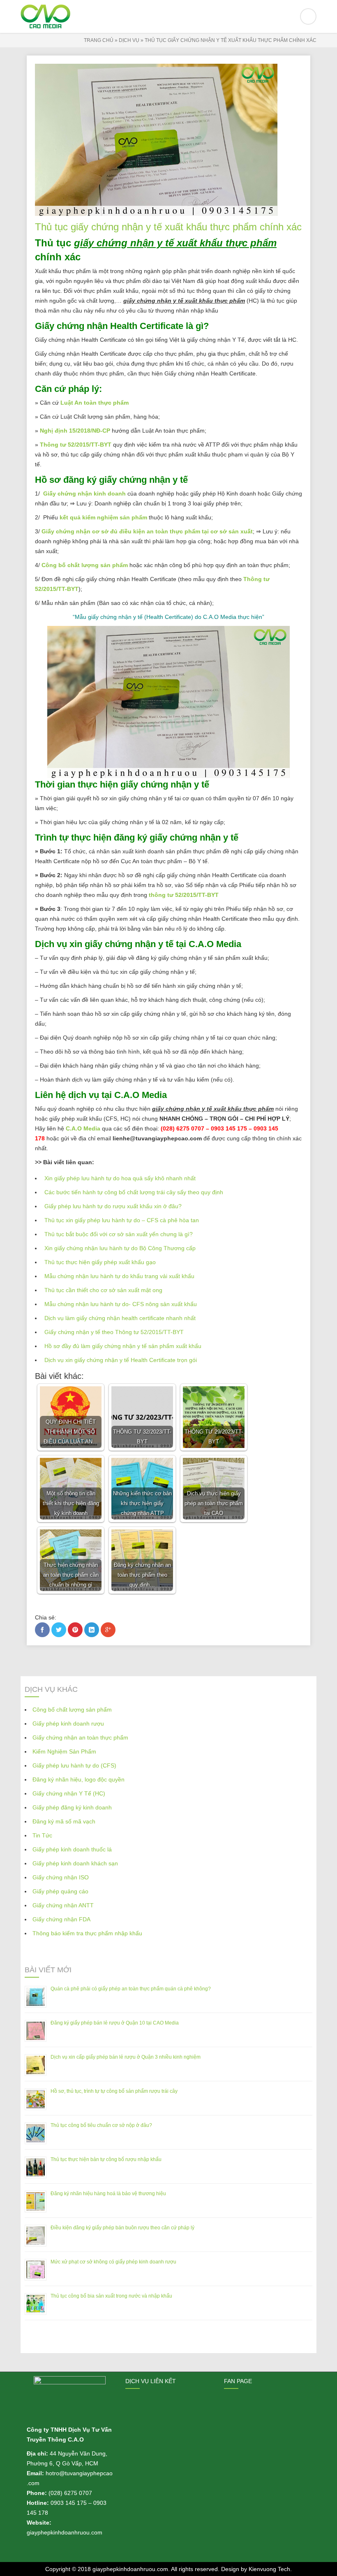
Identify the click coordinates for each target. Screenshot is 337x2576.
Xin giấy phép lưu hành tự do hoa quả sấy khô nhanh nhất (120, 1178)
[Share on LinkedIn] (92, 1630)
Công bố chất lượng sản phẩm (85, 565)
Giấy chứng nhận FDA (61, 1919)
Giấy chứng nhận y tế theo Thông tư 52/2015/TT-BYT (114, 1332)
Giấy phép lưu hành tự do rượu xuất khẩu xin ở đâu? (113, 1206)
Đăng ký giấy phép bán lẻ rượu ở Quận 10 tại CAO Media (115, 2023)
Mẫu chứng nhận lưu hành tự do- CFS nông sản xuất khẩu (121, 1304)
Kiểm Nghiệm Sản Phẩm (64, 1751)
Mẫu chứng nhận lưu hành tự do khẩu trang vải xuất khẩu (119, 1276)
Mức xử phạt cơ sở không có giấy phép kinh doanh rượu (113, 2262)
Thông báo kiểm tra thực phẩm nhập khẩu (87, 1933)
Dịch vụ (129, 40)
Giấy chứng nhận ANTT (63, 1905)
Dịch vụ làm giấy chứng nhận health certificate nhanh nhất (120, 1318)
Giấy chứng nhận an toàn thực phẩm (80, 1737)
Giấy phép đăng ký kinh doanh (72, 1807)
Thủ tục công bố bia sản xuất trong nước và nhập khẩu (111, 2296)
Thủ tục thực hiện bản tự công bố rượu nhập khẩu (106, 2159)
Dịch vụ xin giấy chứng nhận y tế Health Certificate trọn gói (121, 1360)
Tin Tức (42, 1835)
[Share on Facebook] (42, 1630)
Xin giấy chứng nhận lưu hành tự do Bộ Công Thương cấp (120, 1248)
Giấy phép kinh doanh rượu (68, 1724)
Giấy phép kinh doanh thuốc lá (72, 1849)
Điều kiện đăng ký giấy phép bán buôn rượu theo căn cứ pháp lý (122, 2228)
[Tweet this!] (59, 1630)
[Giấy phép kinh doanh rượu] (168, 16)
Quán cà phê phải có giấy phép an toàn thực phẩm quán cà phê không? (131, 1989)
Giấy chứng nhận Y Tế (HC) (69, 1793)
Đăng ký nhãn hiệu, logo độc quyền (78, 1779)
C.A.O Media (83, 1128)
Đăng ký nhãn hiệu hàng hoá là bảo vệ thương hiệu (108, 2194)
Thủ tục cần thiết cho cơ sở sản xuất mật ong (103, 1290)
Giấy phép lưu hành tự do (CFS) (74, 1765)
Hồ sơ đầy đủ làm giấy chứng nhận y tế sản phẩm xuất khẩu (123, 1346)
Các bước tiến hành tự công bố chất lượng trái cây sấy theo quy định (134, 1192)
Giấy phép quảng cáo (60, 1891)
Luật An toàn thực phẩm (95, 403)
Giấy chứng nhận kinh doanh (84, 493)
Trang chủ (99, 40)
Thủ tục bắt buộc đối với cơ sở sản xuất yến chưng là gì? (119, 1234)
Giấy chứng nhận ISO (61, 1877)
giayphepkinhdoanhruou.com (130, 2569)
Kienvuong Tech (269, 2569)
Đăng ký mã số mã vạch (64, 1821)
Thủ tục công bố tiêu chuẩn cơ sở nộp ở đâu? (101, 2125)
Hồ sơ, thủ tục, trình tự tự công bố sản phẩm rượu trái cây (114, 2091)
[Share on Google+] (108, 1630)
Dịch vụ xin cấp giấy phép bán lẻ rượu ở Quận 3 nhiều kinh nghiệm (126, 2057)
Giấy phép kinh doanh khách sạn (75, 1863)
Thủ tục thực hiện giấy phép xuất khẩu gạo (100, 1262)
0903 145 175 (69, 2503)
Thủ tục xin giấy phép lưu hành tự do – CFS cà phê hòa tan (122, 1220)
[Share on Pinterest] (75, 1630)
